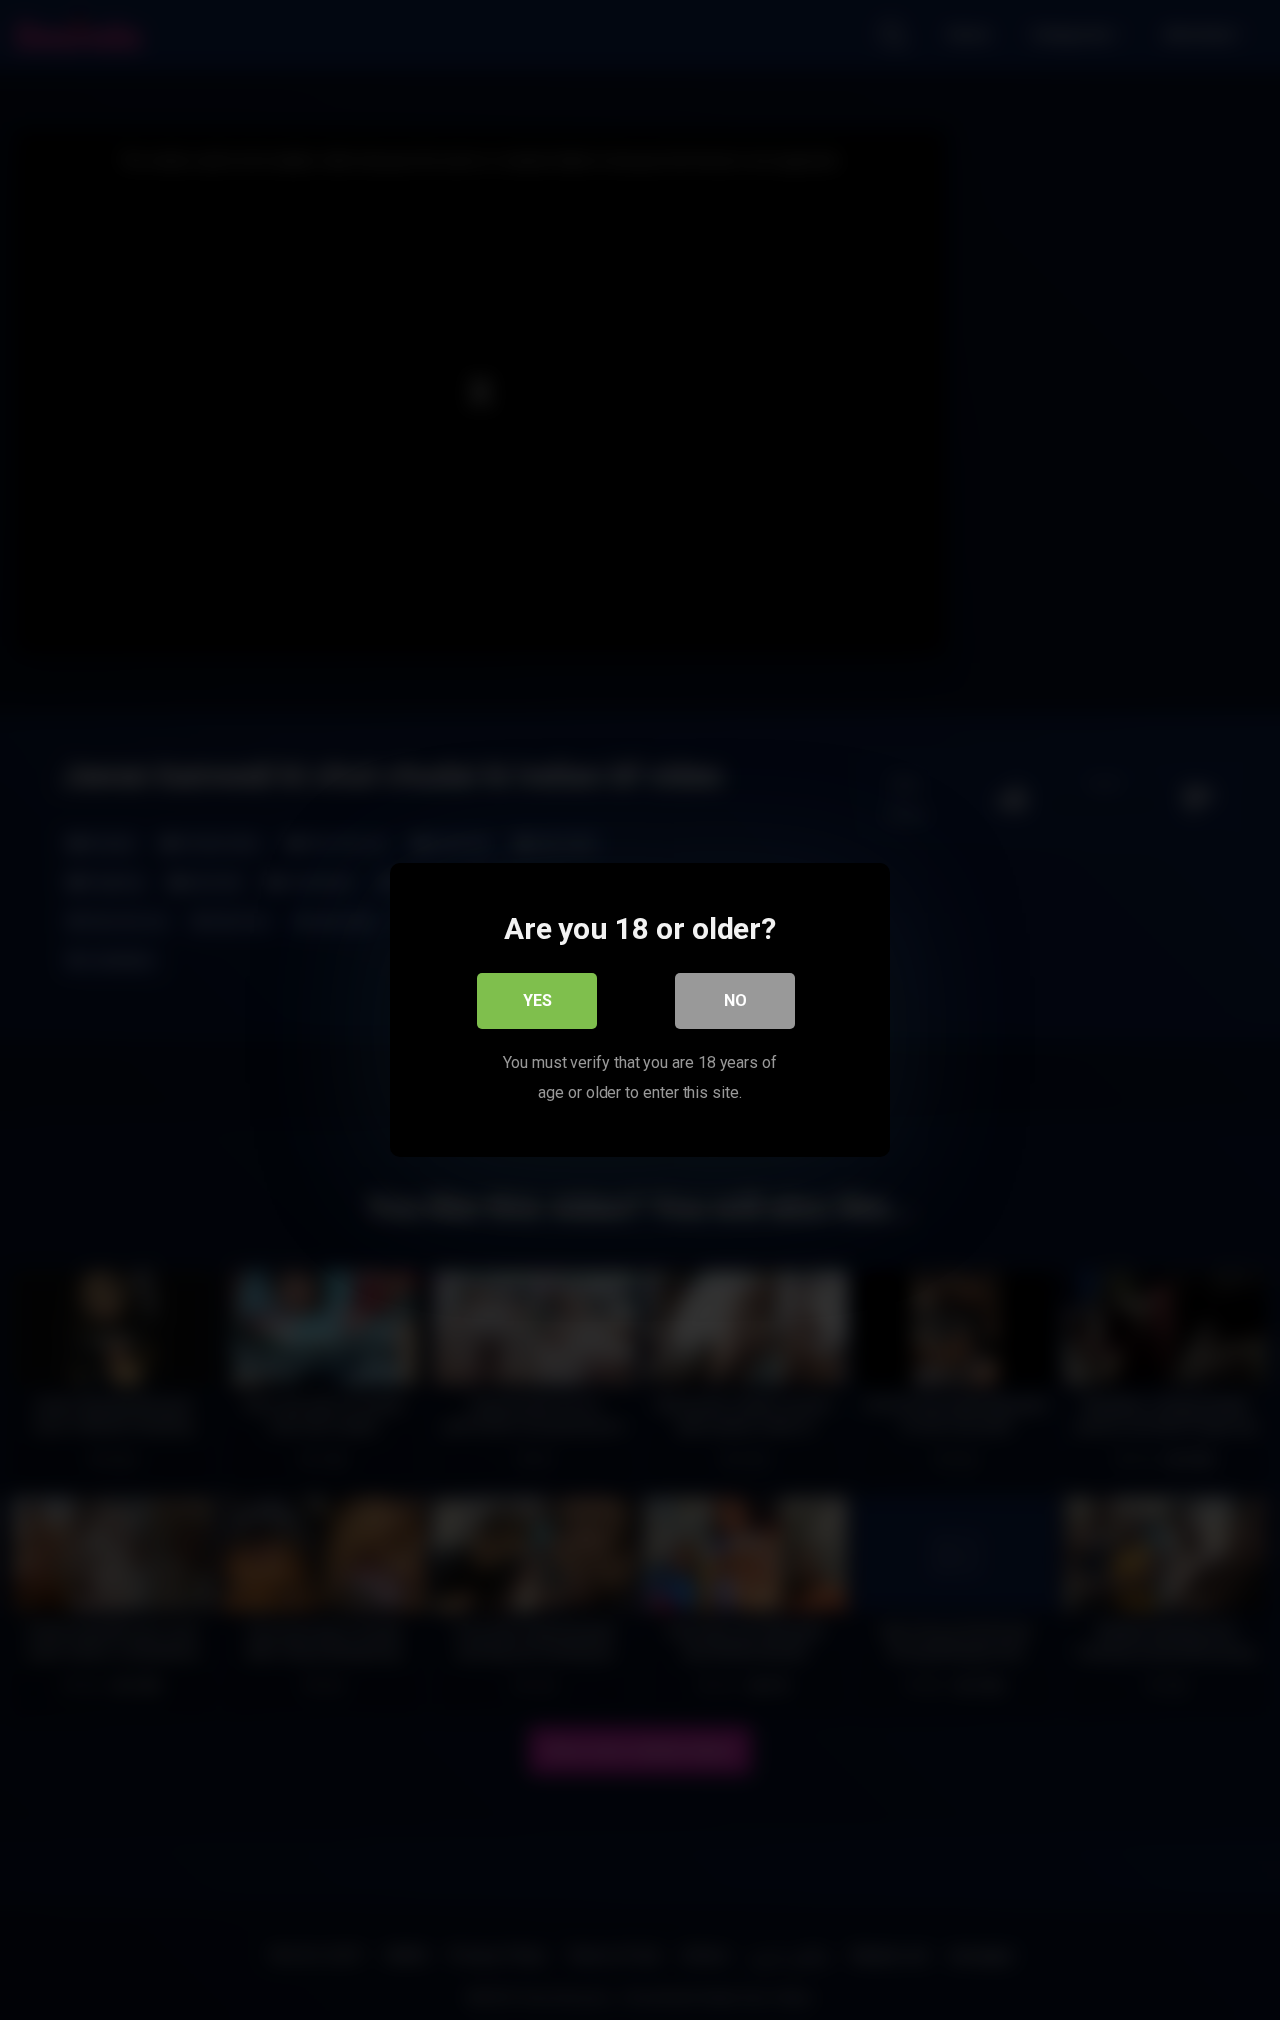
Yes (537, 1000)
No (735, 1000)
